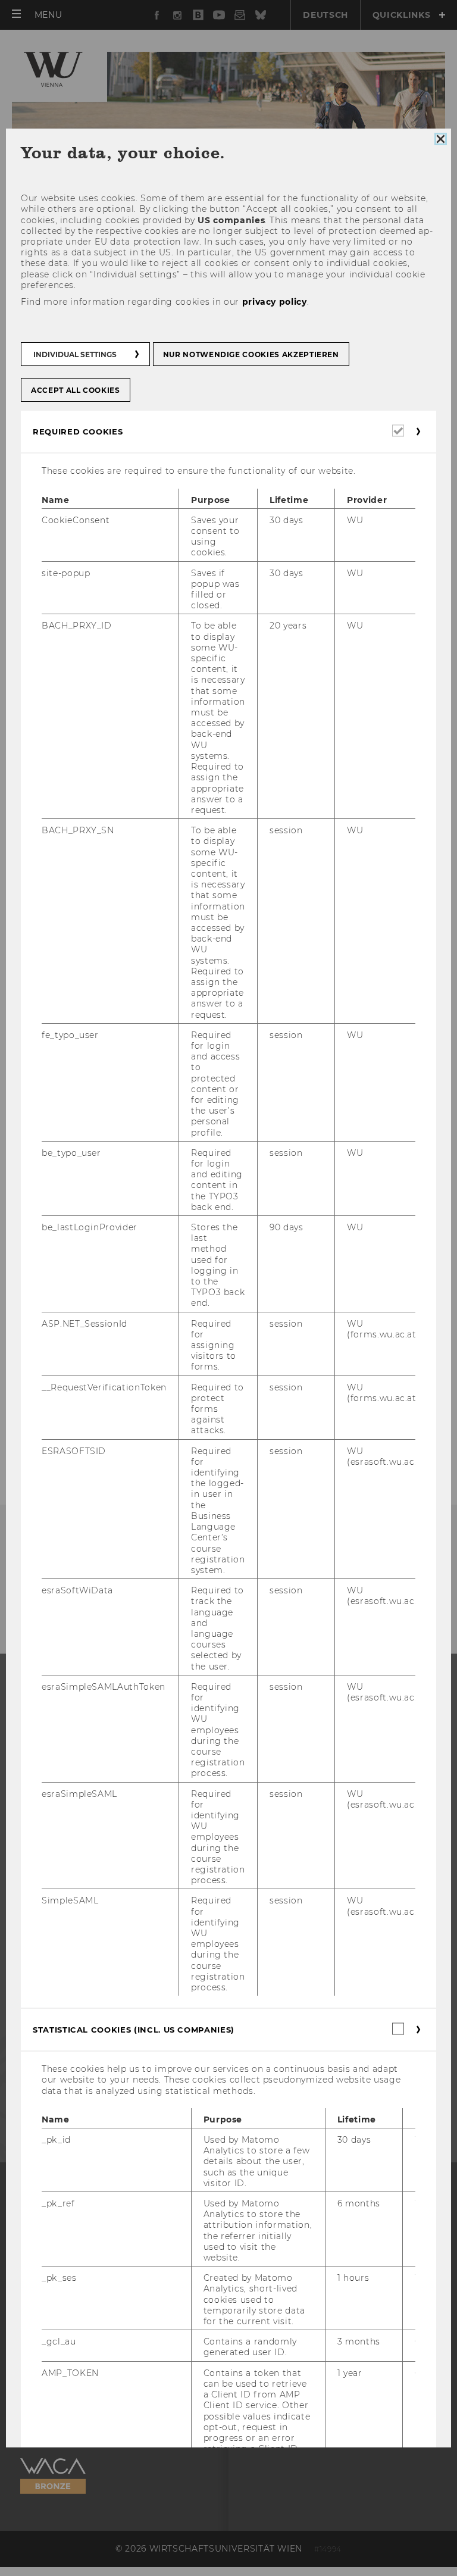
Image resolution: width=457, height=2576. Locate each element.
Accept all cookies (76, 391)
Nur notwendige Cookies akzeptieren (251, 355)
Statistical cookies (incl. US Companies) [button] (134, 2030)
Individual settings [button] (75, 355)
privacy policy (275, 302)
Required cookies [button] (78, 432)
